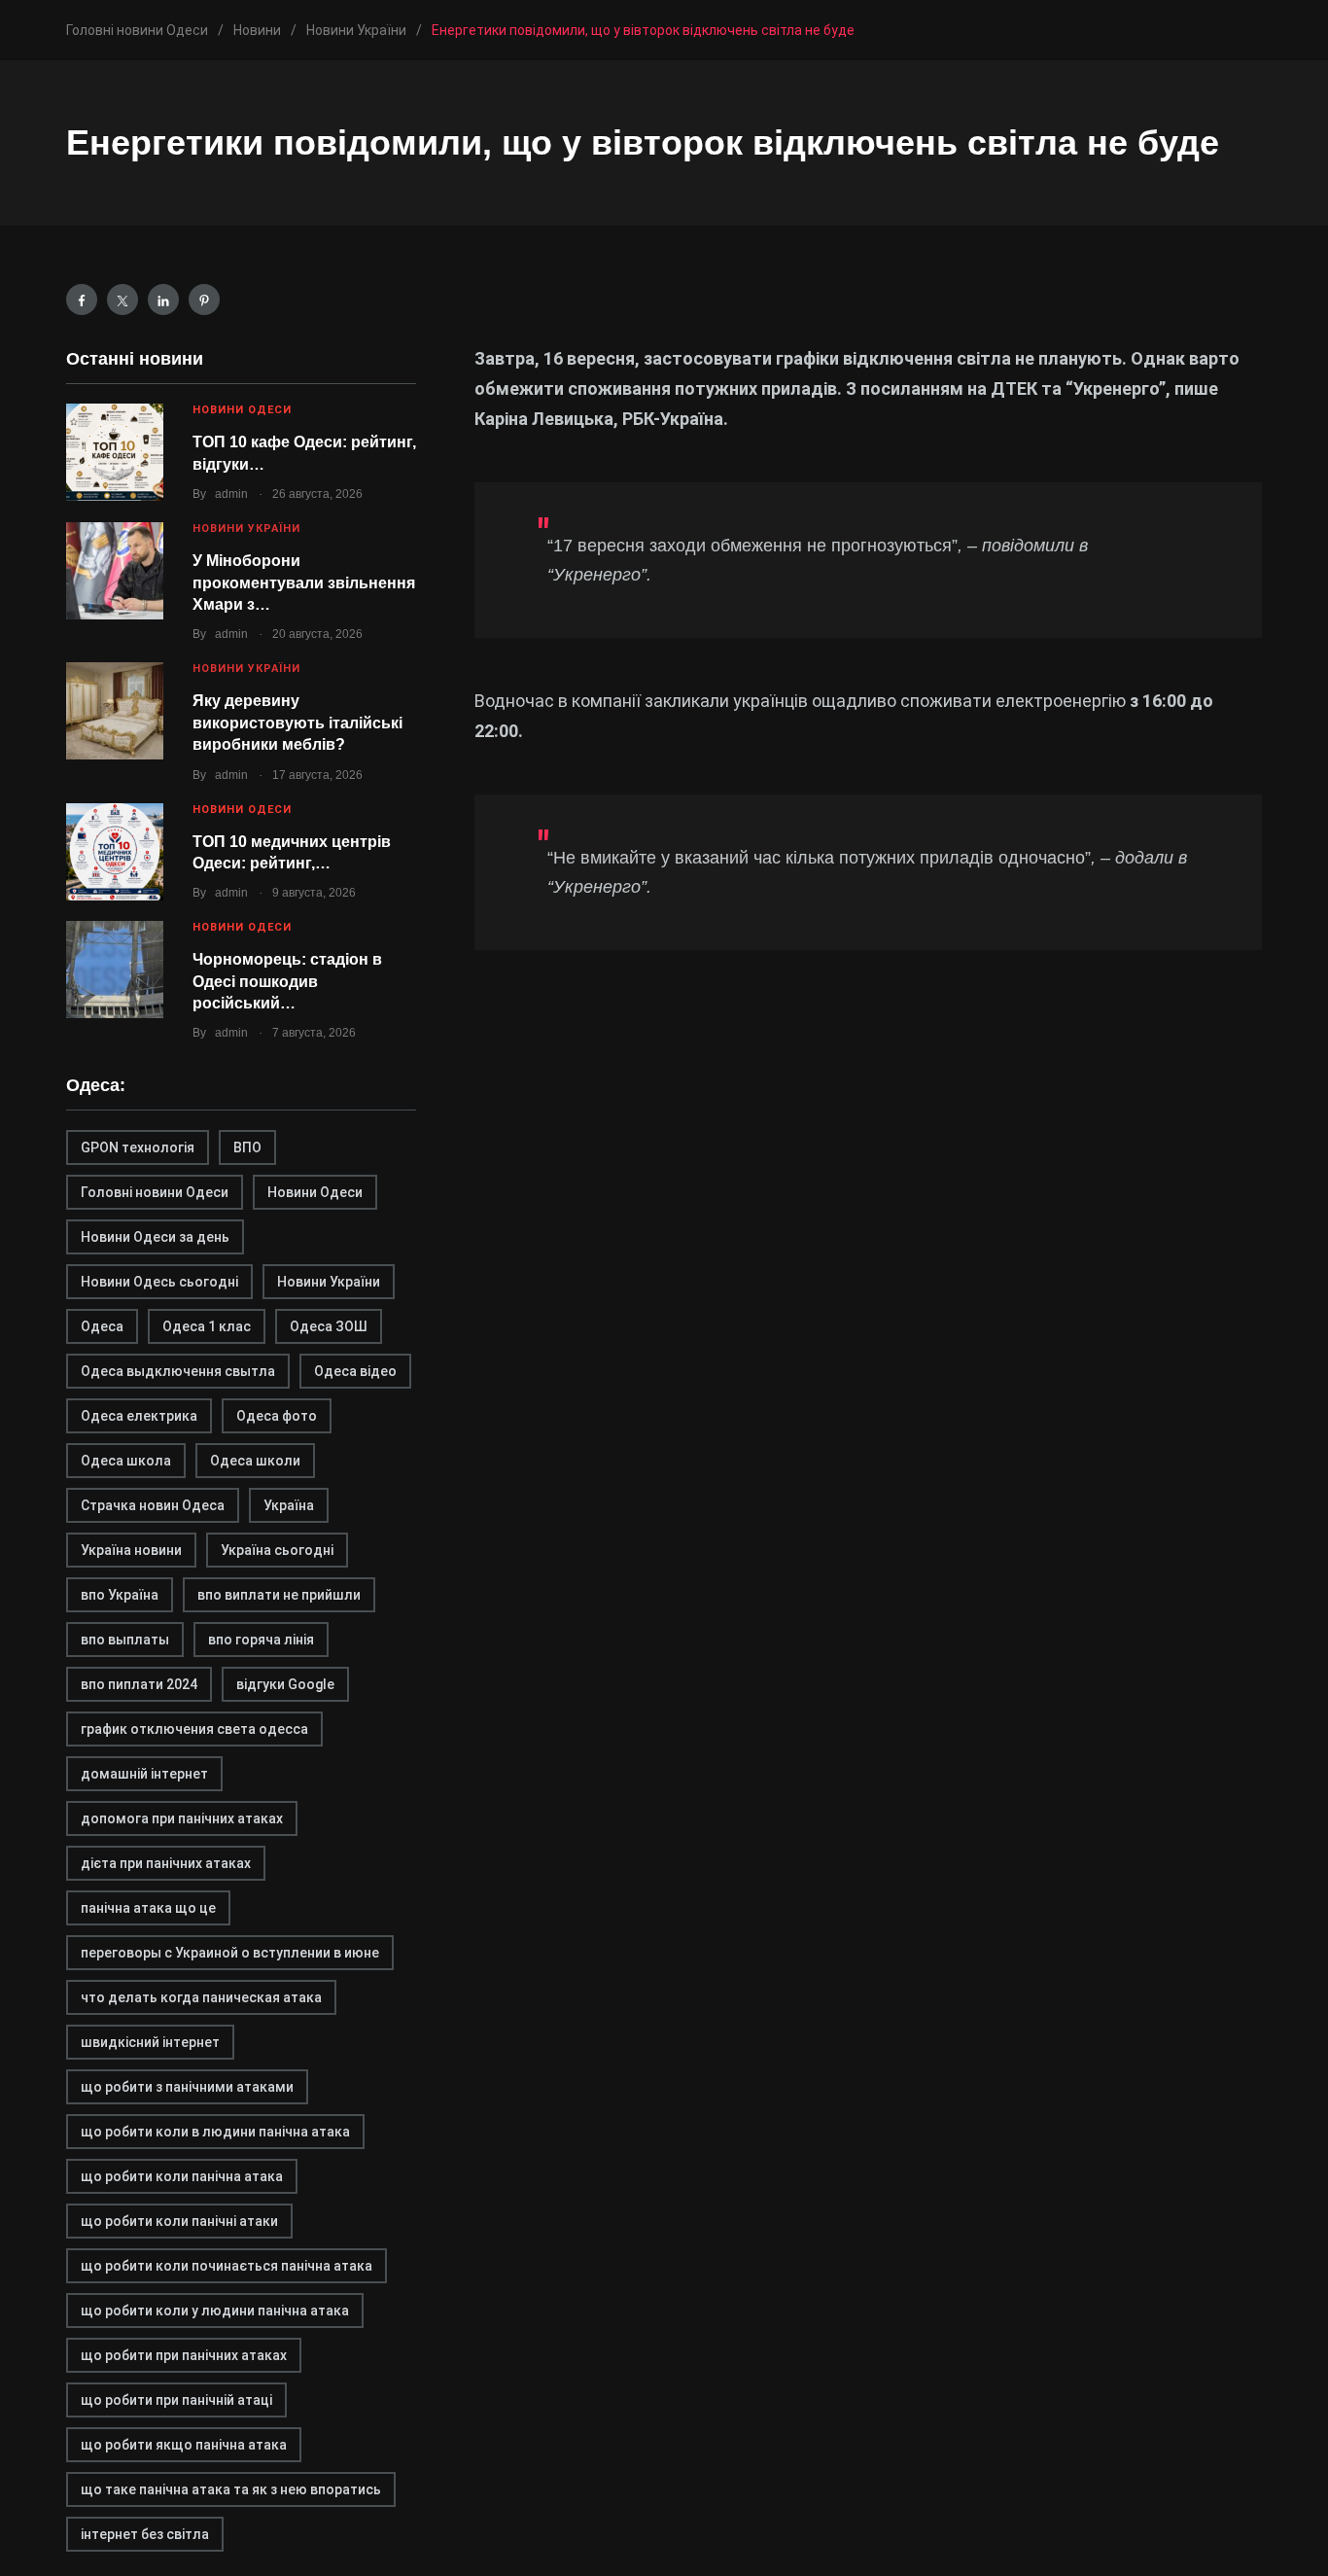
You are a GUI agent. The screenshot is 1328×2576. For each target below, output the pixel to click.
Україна (289, 1505)
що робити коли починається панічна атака (227, 2266)
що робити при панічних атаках (184, 2355)
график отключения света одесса (194, 1729)
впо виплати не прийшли (279, 1595)
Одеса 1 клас (207, 1326)
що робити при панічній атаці (176, 2400)
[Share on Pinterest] (204, 300)
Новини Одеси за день (155, 1237)
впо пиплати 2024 (139, 1684)
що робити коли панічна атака (182, 2176)
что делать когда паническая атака (201, 1997)
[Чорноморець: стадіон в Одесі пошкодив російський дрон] (115, 970)
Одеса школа (126, 1461)
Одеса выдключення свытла (178, 1371)
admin (231, 494)
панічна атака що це (148, 1908)
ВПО (247, 1147)
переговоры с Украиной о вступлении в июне (230, 1953)
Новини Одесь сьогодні (159, 1282)
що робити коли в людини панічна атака (215, 2132)
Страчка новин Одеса (153, 1505)
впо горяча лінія (261, 1640)
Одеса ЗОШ (329, 1326)
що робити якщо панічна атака (184, 2445)
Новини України (246, 529)
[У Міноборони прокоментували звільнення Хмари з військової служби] (115, 571)
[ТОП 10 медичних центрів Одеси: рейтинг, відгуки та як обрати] (115, 852)
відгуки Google (285, 1684)
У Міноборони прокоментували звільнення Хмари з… (304, 582)
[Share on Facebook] (82, 300)
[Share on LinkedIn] (163, 300)
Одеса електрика (139, 1416)
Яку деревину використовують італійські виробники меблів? (297, 723)
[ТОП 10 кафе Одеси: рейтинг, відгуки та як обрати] (115, 452)
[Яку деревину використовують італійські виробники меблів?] (115, 711)
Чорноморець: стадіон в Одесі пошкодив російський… (287, 981)
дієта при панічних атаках (166, 1863)
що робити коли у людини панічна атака (215, 2311)
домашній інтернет (144, 1774)
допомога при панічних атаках (182, 1818)
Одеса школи (255, 1461)
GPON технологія (138, 1147)
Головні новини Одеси (155, 1192)
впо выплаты (125, 1640)
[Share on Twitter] (122, 300)
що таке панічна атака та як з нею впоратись (231, 2489)
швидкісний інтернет (150, 2042)
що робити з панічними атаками (187, 2087)
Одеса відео (355, 1371)
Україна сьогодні (277, 1550)
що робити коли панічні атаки (179, 2221)
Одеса (102, 1326)
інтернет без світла (145, 2534)
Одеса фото (277, 1416)
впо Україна (120, 1595)
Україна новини (131, 1550)
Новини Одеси (242, 410)
